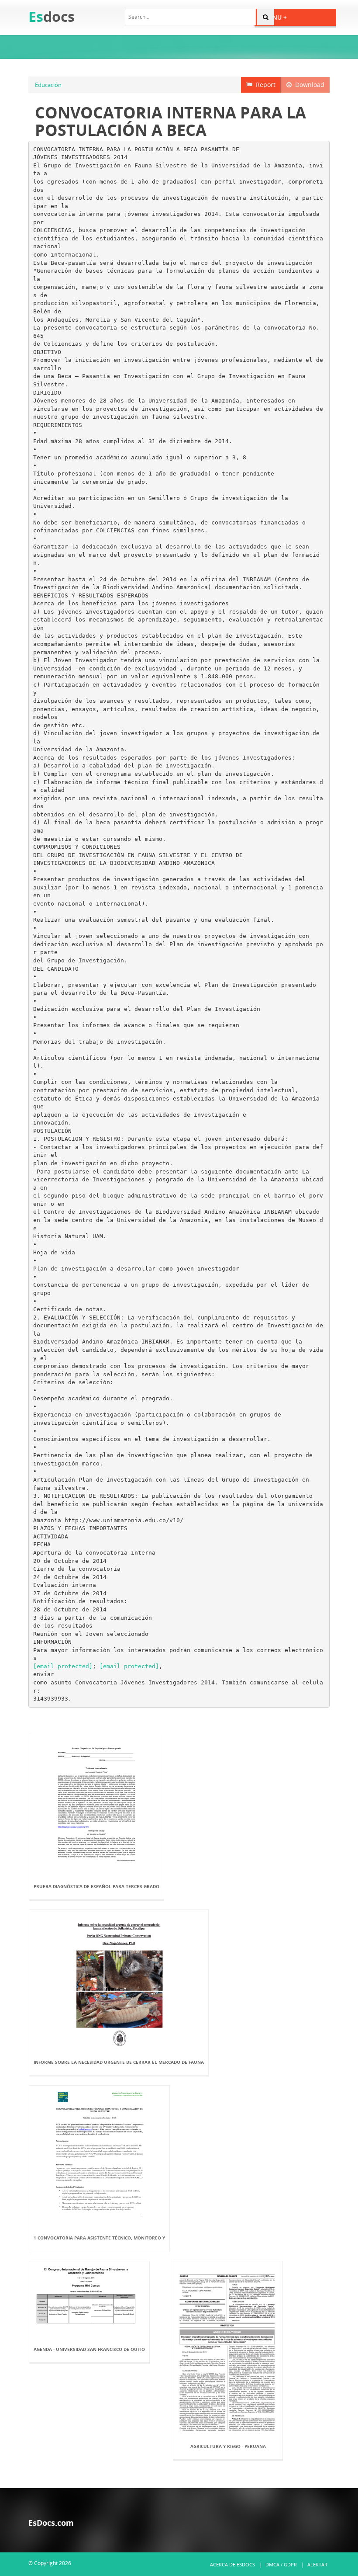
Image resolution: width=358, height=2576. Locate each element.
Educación (48, 85)
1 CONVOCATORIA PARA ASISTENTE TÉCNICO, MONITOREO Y (99, 2238)
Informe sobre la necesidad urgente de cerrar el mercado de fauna (119, 2062)
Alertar (317, 2564)
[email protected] (63, 1666)
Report (264, 85)
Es (52, 16)
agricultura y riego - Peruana (228, 2446)
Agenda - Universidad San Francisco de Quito (89, 2349)
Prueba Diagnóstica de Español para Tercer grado (96, 1886)
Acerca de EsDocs (232, 2564)
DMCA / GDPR (281, 2564)
